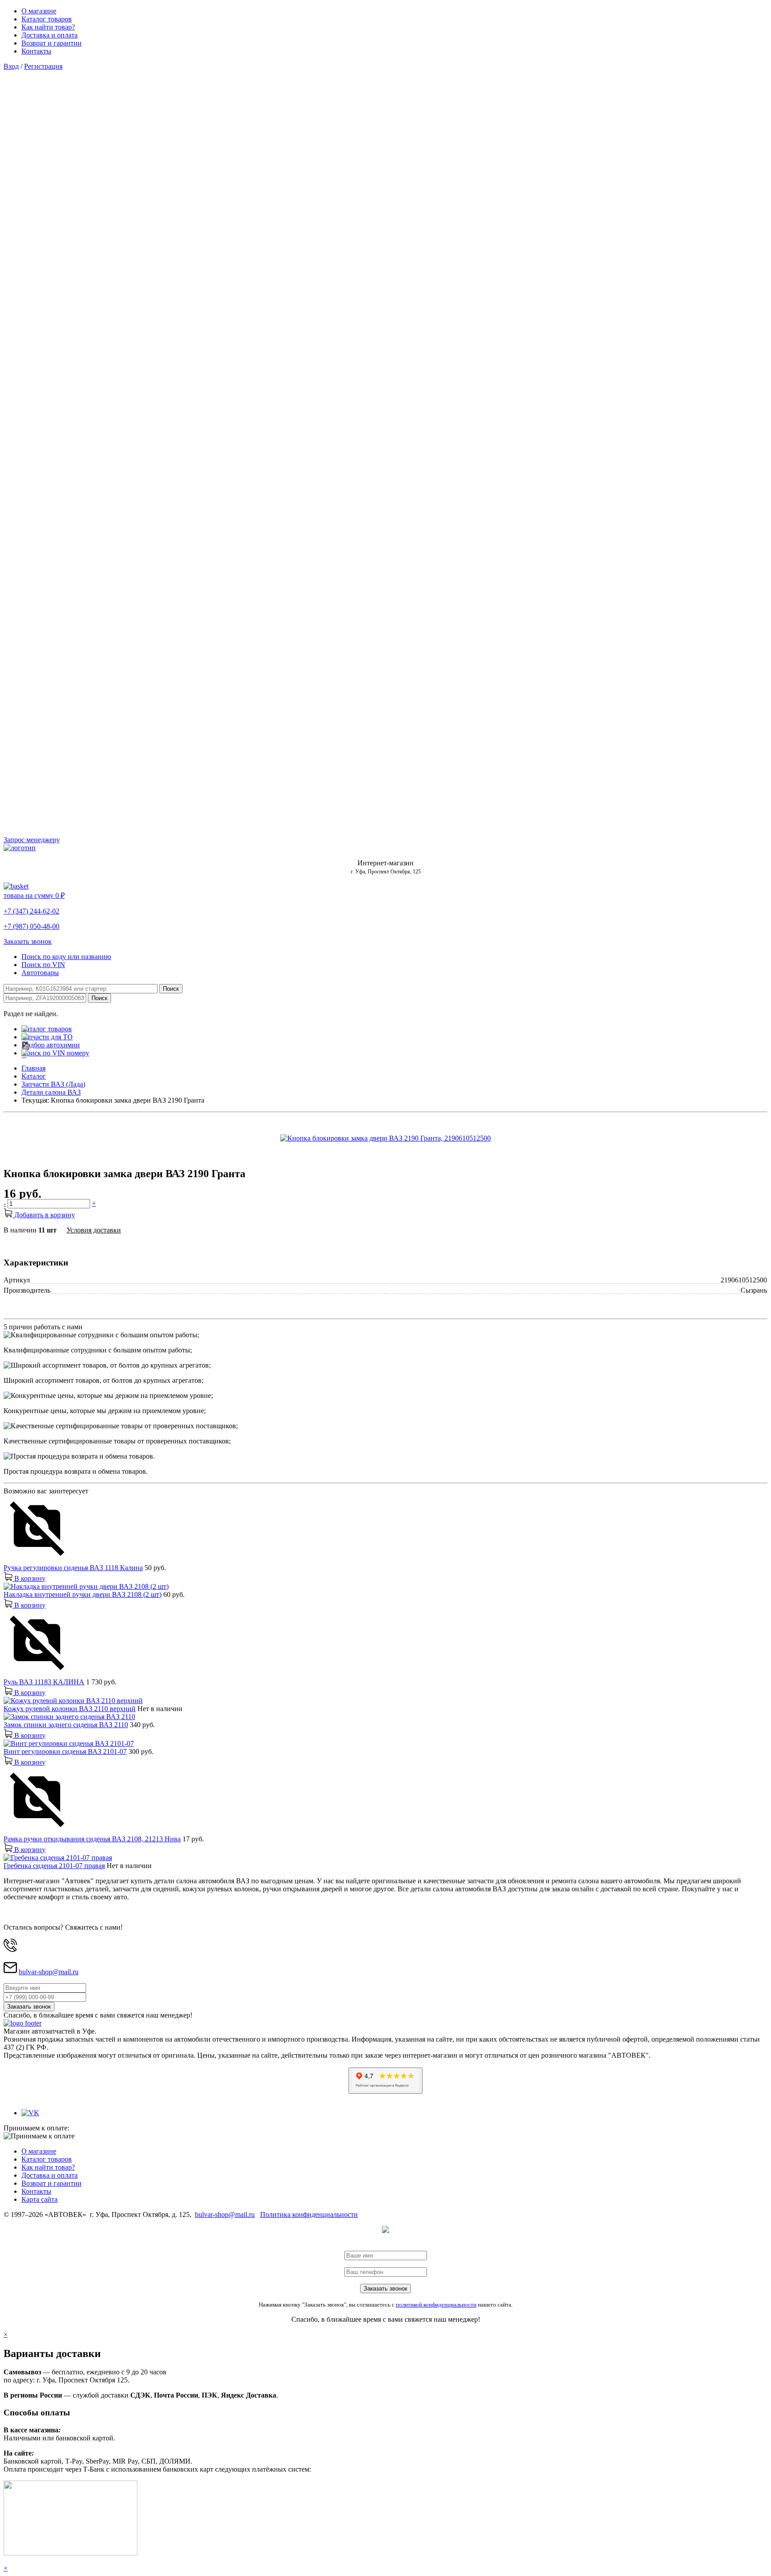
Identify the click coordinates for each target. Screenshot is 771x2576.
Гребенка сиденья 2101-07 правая (54, 1866)
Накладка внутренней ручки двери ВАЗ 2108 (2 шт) (83, 1594)
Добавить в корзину (44, 1215)
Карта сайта (39, 2199)
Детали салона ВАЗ (51, 1092)
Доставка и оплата (50, 35)
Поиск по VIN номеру (55, 1053)
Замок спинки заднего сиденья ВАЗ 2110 (66, 1725)
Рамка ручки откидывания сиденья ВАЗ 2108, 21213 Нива (92, 1839)
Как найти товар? (48, 27)
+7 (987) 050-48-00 (31, 926)
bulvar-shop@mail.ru (49, 1972)
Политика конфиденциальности (309, 2214)
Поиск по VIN (43, 965)
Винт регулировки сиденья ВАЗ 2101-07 (65, 1751)
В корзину (29, 1578)
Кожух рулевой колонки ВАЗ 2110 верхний (70, 1709)
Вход (11, 66)
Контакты (36, 51)
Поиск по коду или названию (66, 957)
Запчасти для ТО (47, 1037)
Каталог (34, 1076)
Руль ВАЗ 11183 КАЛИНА (44, 1682)
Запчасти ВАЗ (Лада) (53, 1084)
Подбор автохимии (51, 1045)
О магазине (39, 11)
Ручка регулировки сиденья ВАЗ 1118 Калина (73, 1568)
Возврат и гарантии (52, 43)
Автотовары (40, 973)
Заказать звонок (28, 941)
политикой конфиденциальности (436, 2305)
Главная (33, 1068)
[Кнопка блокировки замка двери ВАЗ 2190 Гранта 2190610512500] (385, 1138)
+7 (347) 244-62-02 (31, 911)
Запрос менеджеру (32, 840)
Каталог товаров (47, 19)
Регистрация (43, 66)
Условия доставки (94, 1230)
